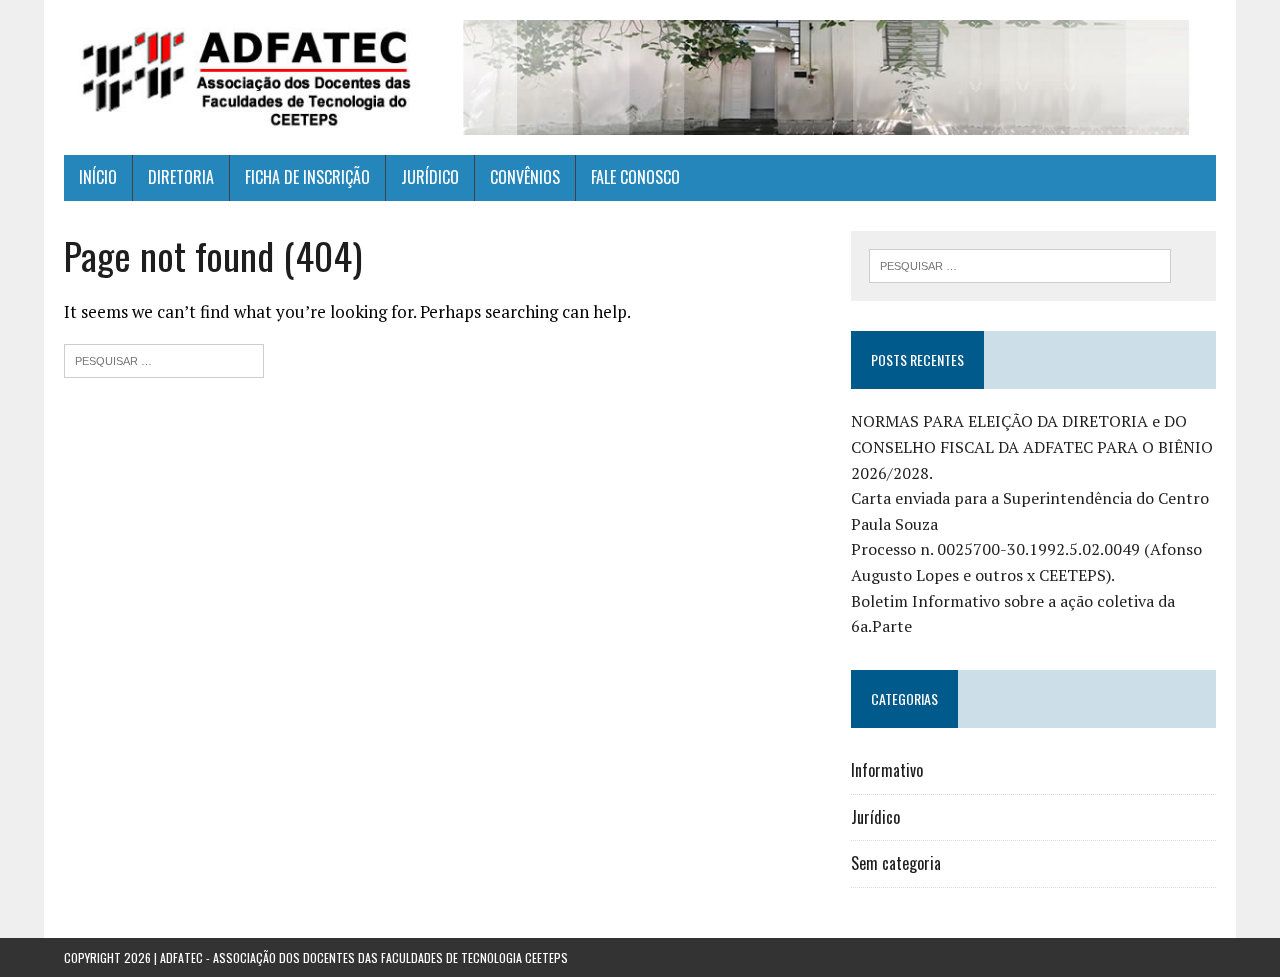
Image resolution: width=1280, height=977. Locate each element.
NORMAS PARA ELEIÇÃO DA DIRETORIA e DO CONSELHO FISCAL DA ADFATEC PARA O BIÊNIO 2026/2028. (1032, 446)
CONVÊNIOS (525, 177)
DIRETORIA (181, 177)
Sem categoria (896, 863)
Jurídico (875, 817)
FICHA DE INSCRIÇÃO (307, 177)
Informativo (887, 770)
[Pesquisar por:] (164, 358)
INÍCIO (98, 177)
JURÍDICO (430, 177)
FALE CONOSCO (635, 177)
